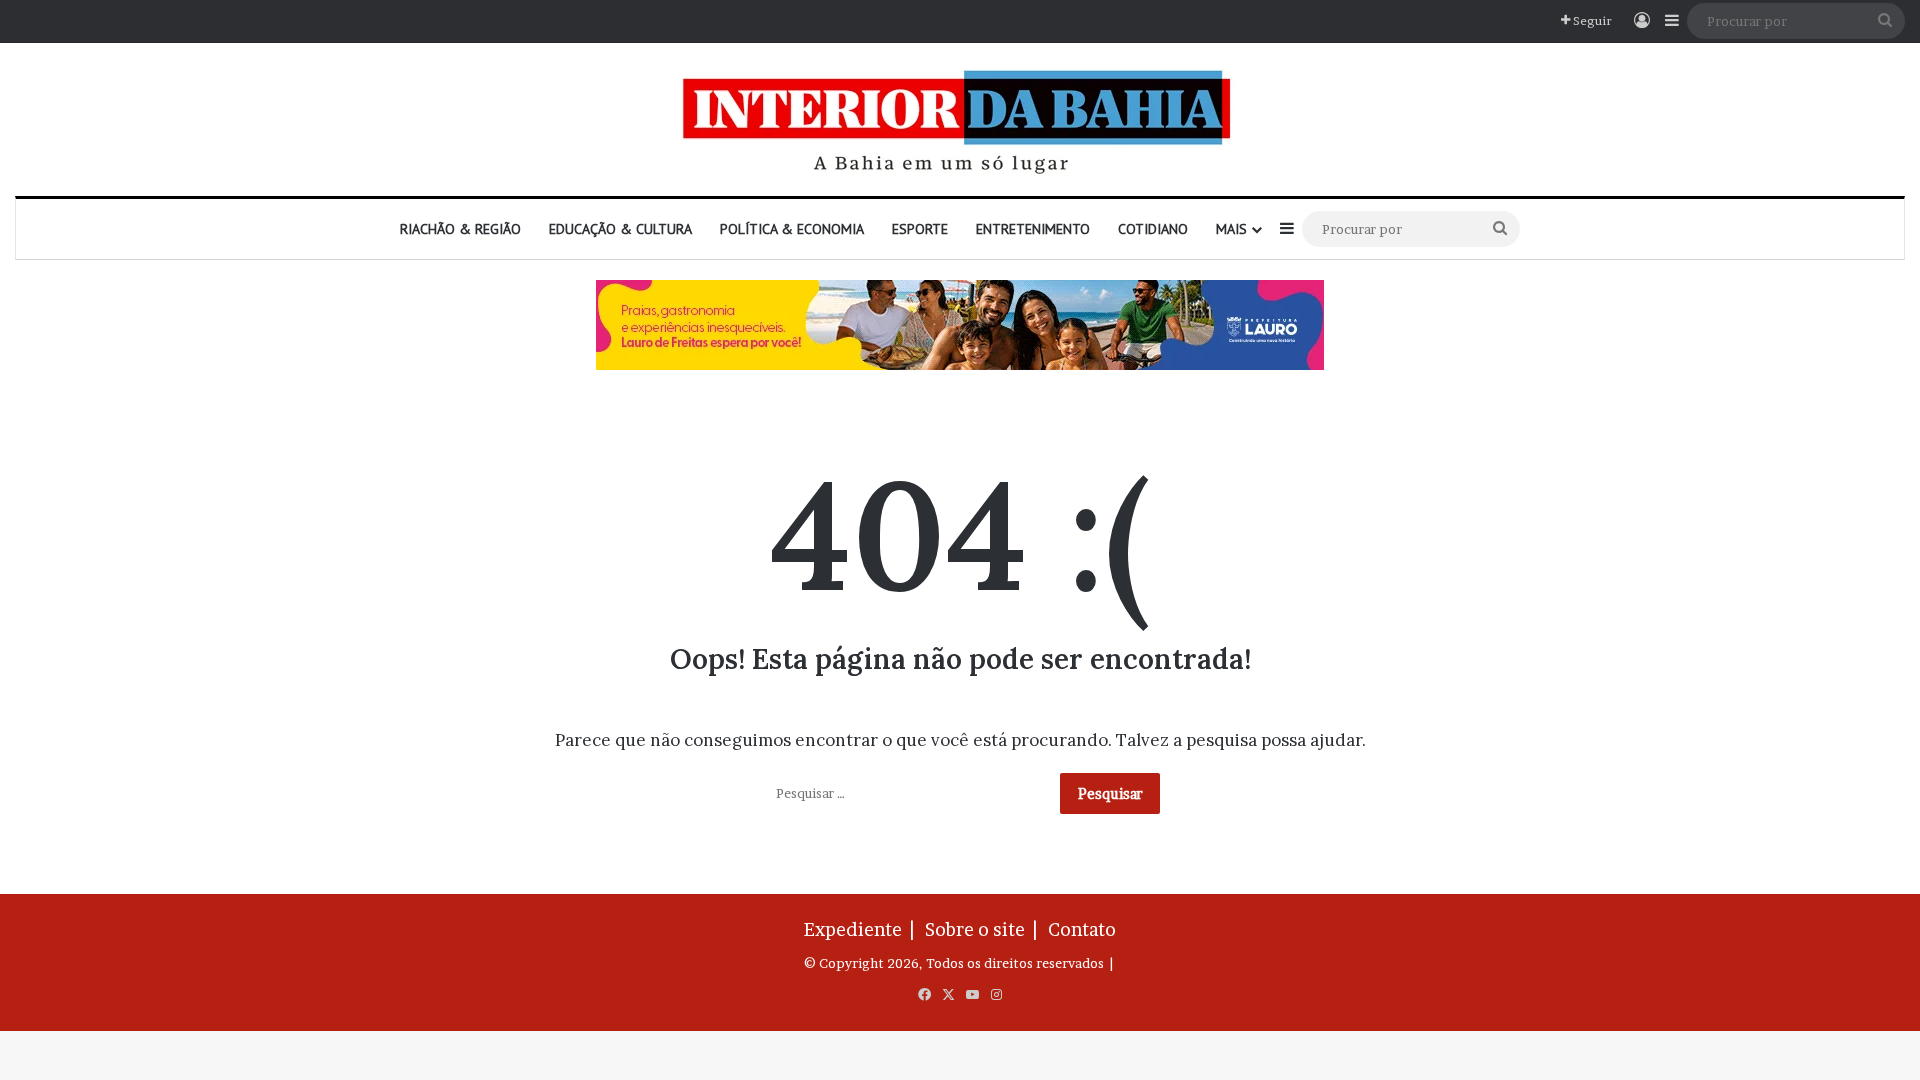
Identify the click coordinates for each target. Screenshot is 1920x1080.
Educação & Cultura (620, 229)
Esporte (920, 229)
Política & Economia (792, 229)
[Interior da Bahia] (960, 119)
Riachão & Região (460, 229)
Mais (1231, 229)
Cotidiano (1153, 229)
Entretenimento (1033, 229)
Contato (1082, 929)
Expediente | (863, 929)
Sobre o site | (985, 929)
